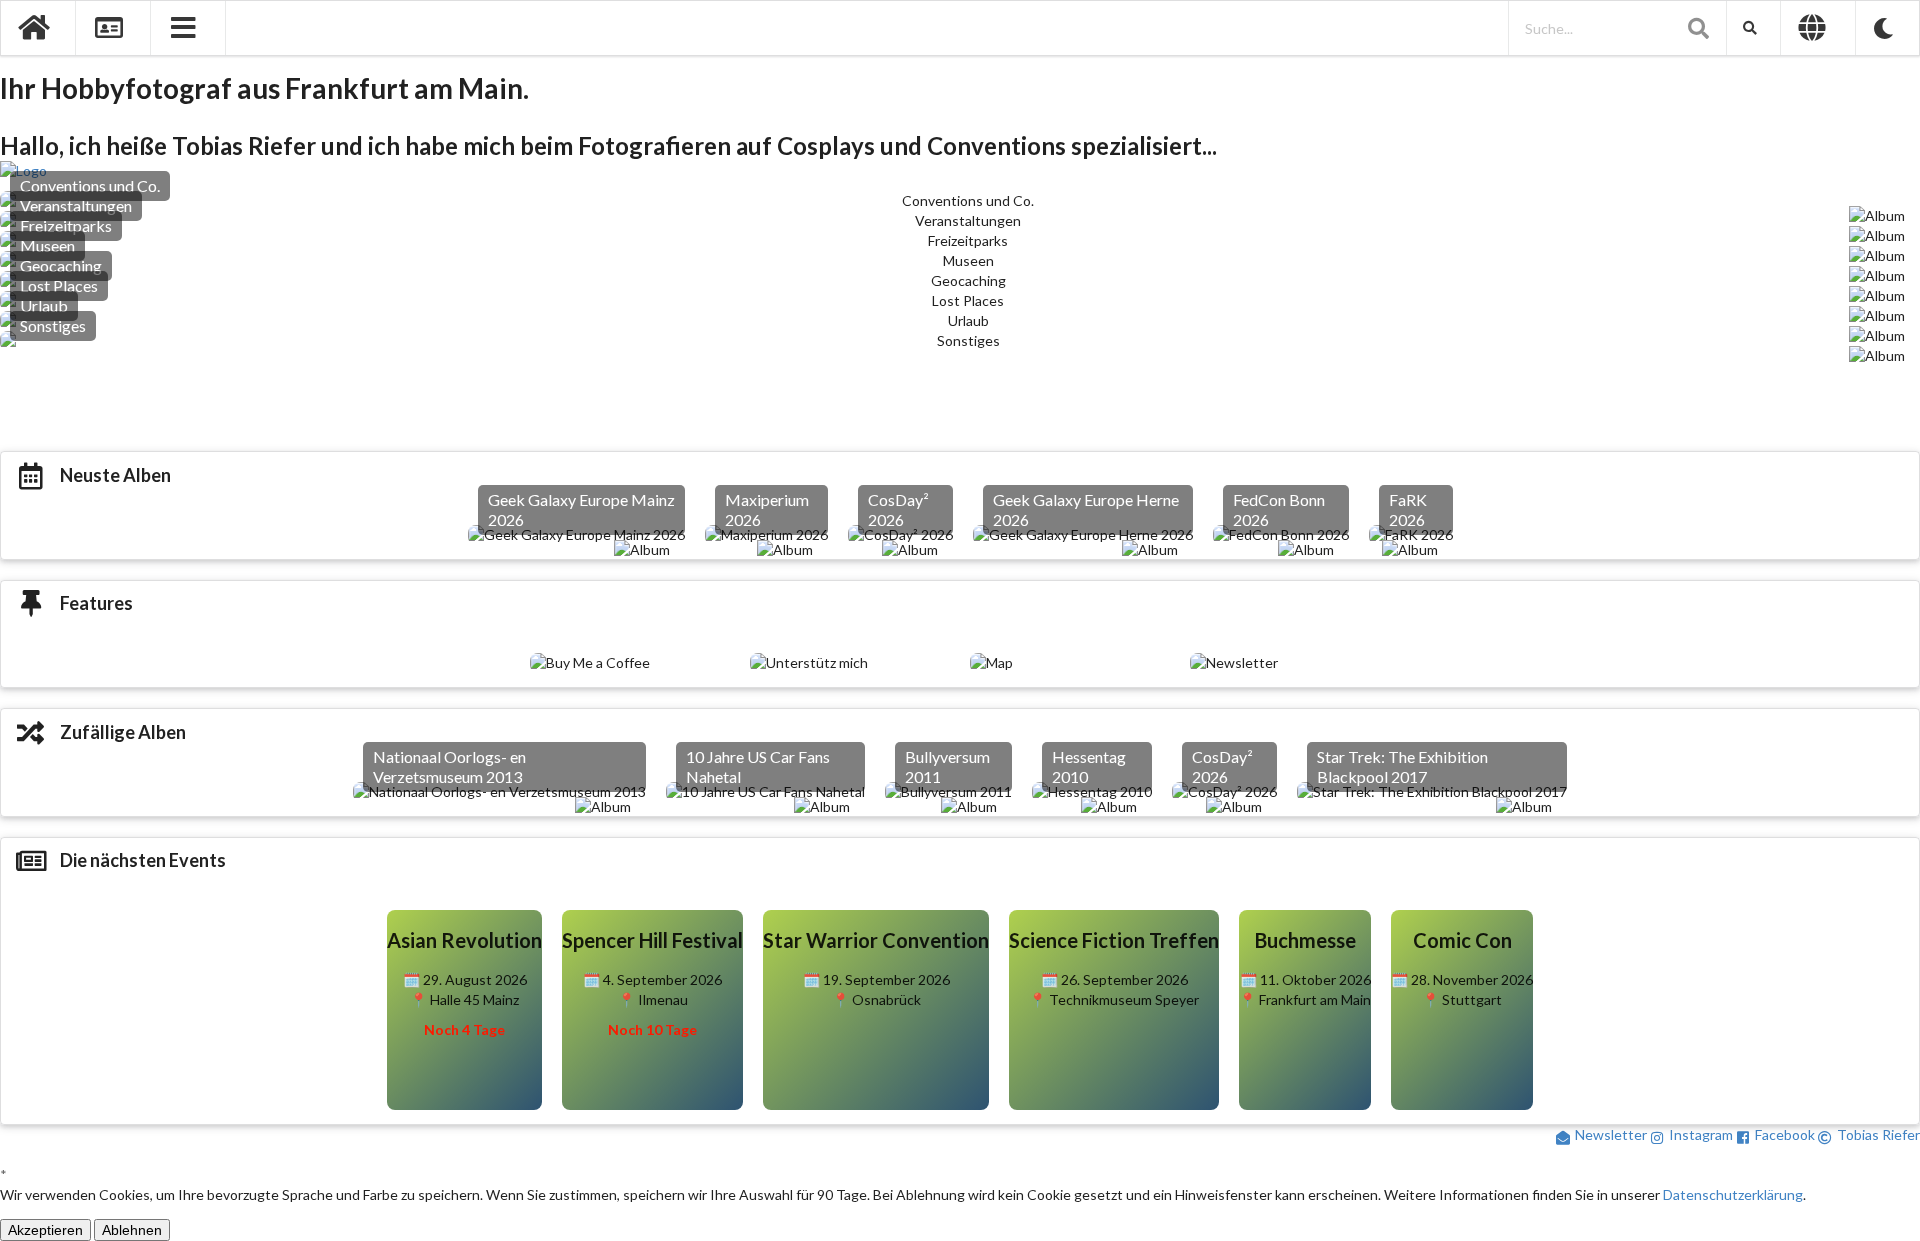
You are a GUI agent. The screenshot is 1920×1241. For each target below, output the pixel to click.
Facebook (1785, 1134)
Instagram (1701, 1134)
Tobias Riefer (1878, 1134)
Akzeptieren (45, 1230)
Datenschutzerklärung (1733, 1194)
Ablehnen (132, 1230)
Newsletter (1611, 1134)
